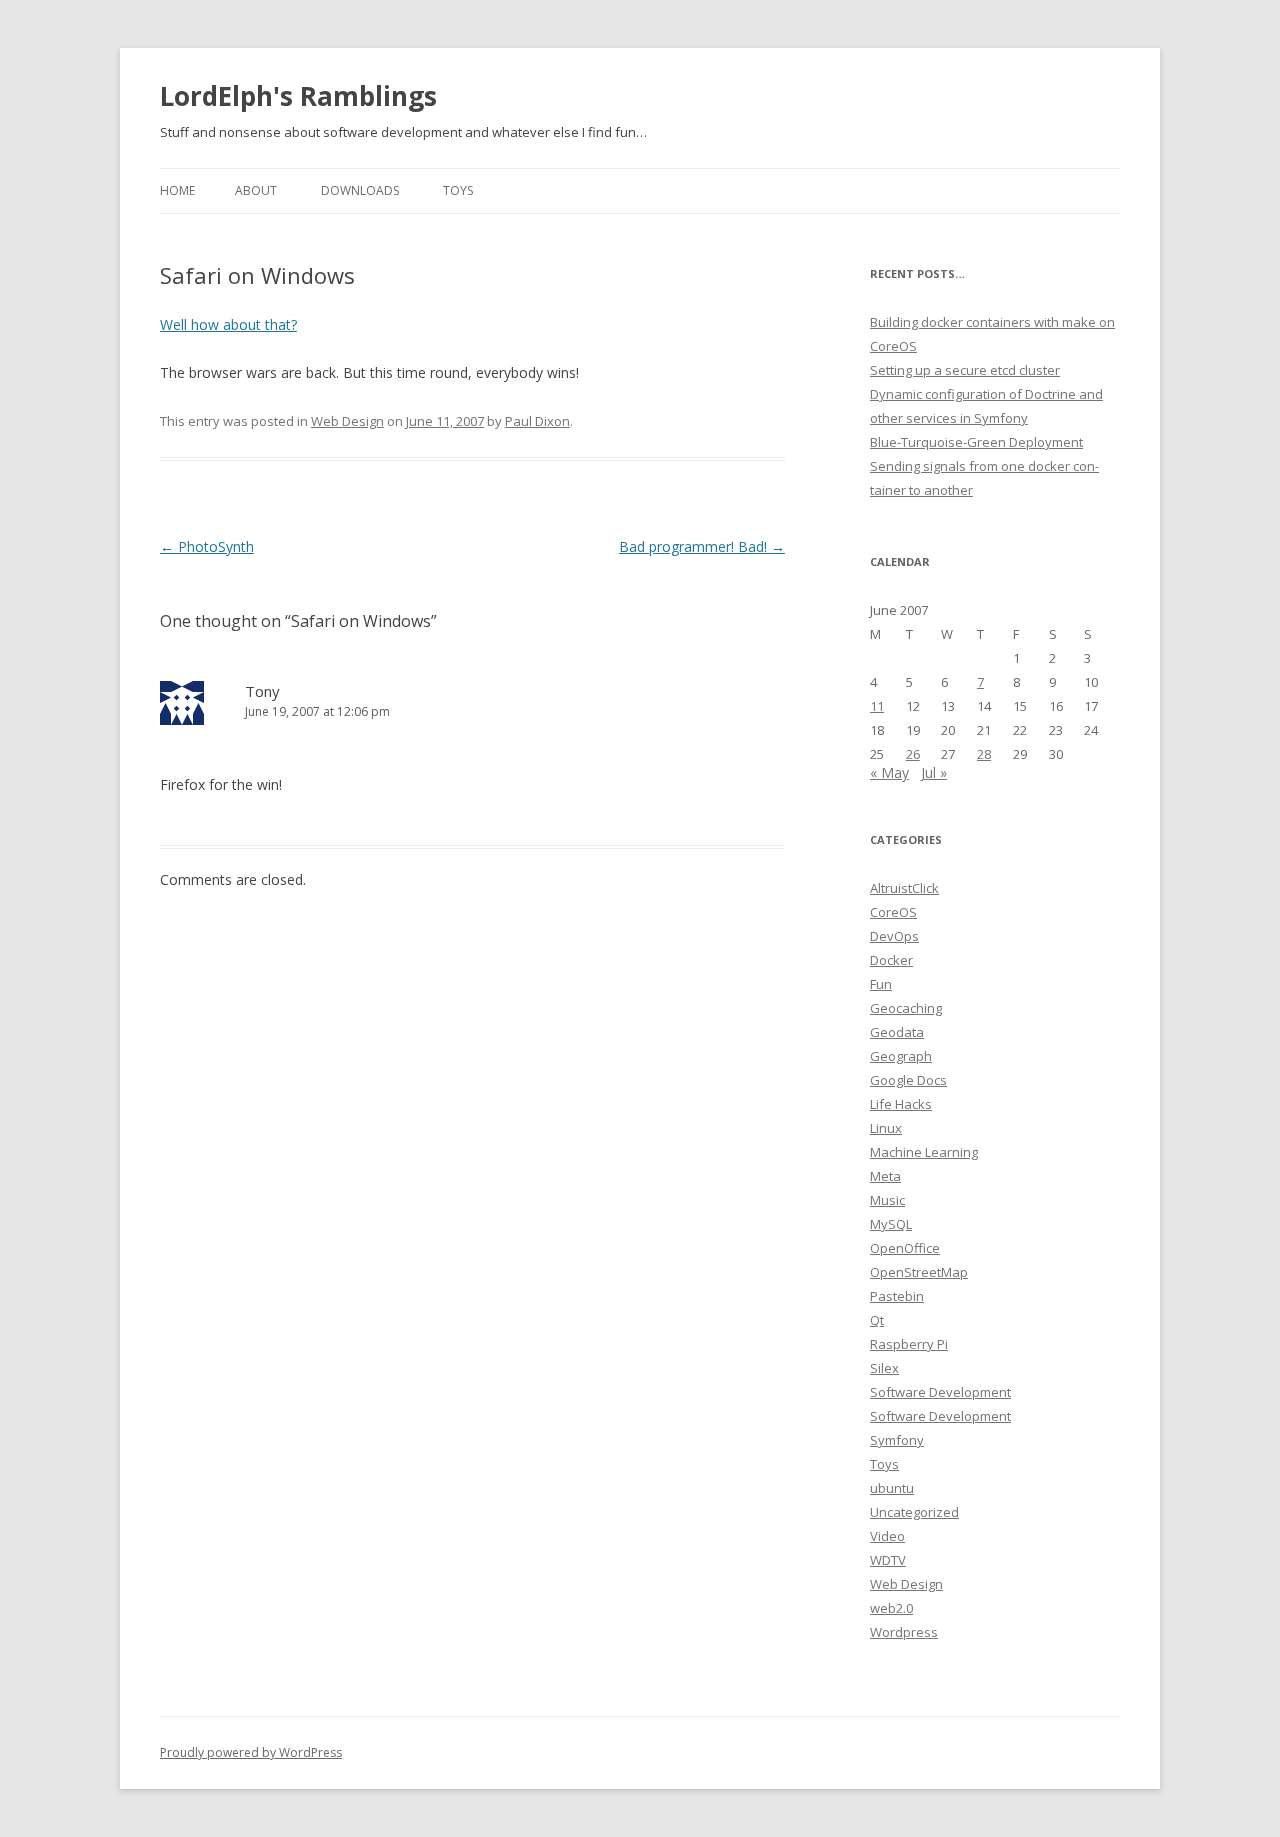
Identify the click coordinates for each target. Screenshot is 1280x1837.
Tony (262, 691)
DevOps (894, 936)
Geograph (901, 1056)
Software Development (940, 1392)
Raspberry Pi (909, 1344)
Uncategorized (914, 1512)
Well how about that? (228, 324)
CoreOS (893, 912)
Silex (884, 1368)
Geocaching (906, 1008)
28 (984, 754)
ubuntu (892, 1488)
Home (177, 190)
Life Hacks (901, 1104)
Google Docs (908, 1080)
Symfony (897, 1440)
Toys (458, 190)
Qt (877, 1320)
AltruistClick (904, 888)
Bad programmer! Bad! (702, 546)
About (256, 190)
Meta (885, 1176)
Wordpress (904, 1632)
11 (877, 706)
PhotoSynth (207, 546)
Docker (891, 960)
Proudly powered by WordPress (251, 1752)
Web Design (347, 421)
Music (887, 1200)
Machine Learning (924, 1152)
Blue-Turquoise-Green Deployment (976, 442)
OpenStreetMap (919, 1272)
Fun (881, 984)
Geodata (897, 1032)
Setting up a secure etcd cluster (965, 370)
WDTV (888, 1560)
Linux (886, 1128)
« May (889, 772)
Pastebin (897, 1296)
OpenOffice (905, 1248)
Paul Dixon (537, 421)
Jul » (934, 772)
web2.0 (891, 1608)
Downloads (360, 190)
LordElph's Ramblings (298, 96)
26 (913, 754)
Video (887, 1536)
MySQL (891, 1224)
